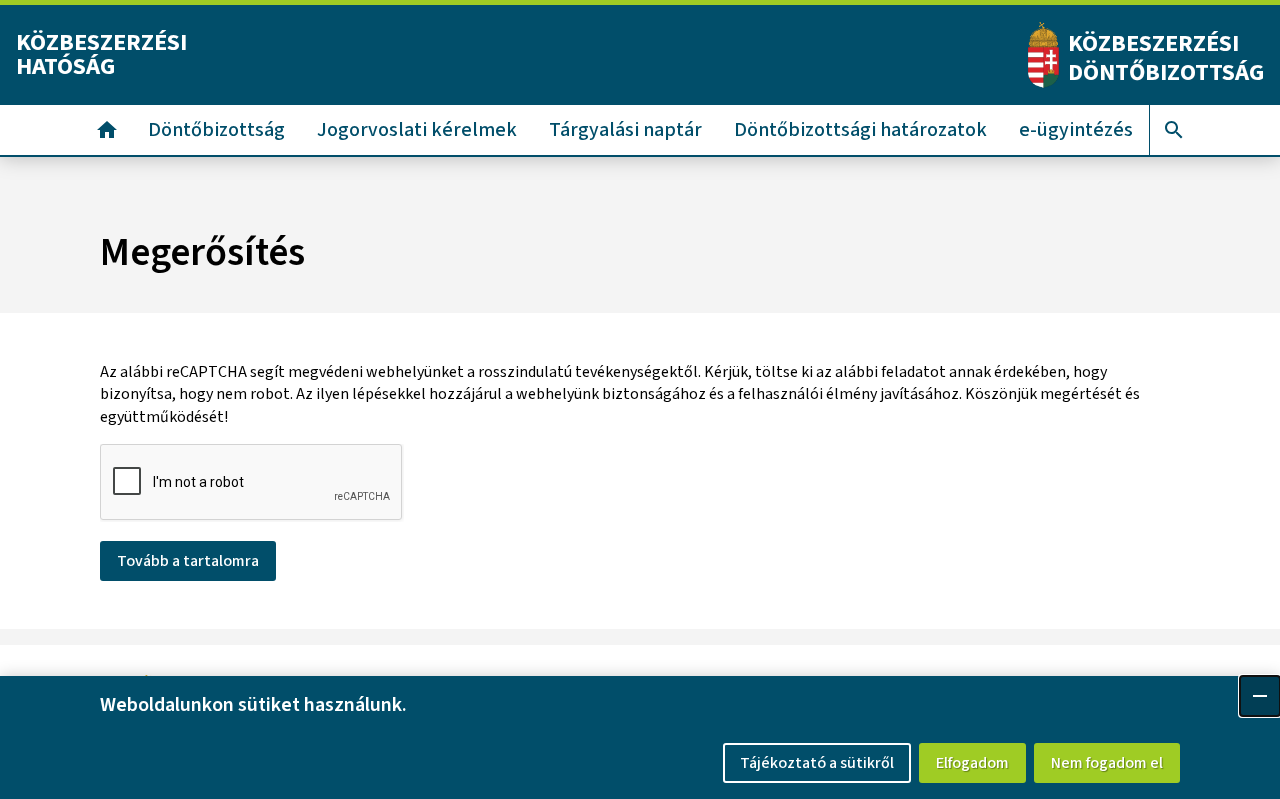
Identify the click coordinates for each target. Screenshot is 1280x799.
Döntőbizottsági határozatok (860, 130)
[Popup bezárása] (1260, 696)
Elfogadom (972, 763)
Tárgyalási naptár (625, 130)
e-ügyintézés (1076, 130)
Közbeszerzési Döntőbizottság (1166, 58)
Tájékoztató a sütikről (817, 763)
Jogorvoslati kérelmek (417, 130)
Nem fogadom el (1107, 763)
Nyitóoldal (107, 130)
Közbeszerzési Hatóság (101, 54)
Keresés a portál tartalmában (1174, 130)
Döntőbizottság (216, 130)
